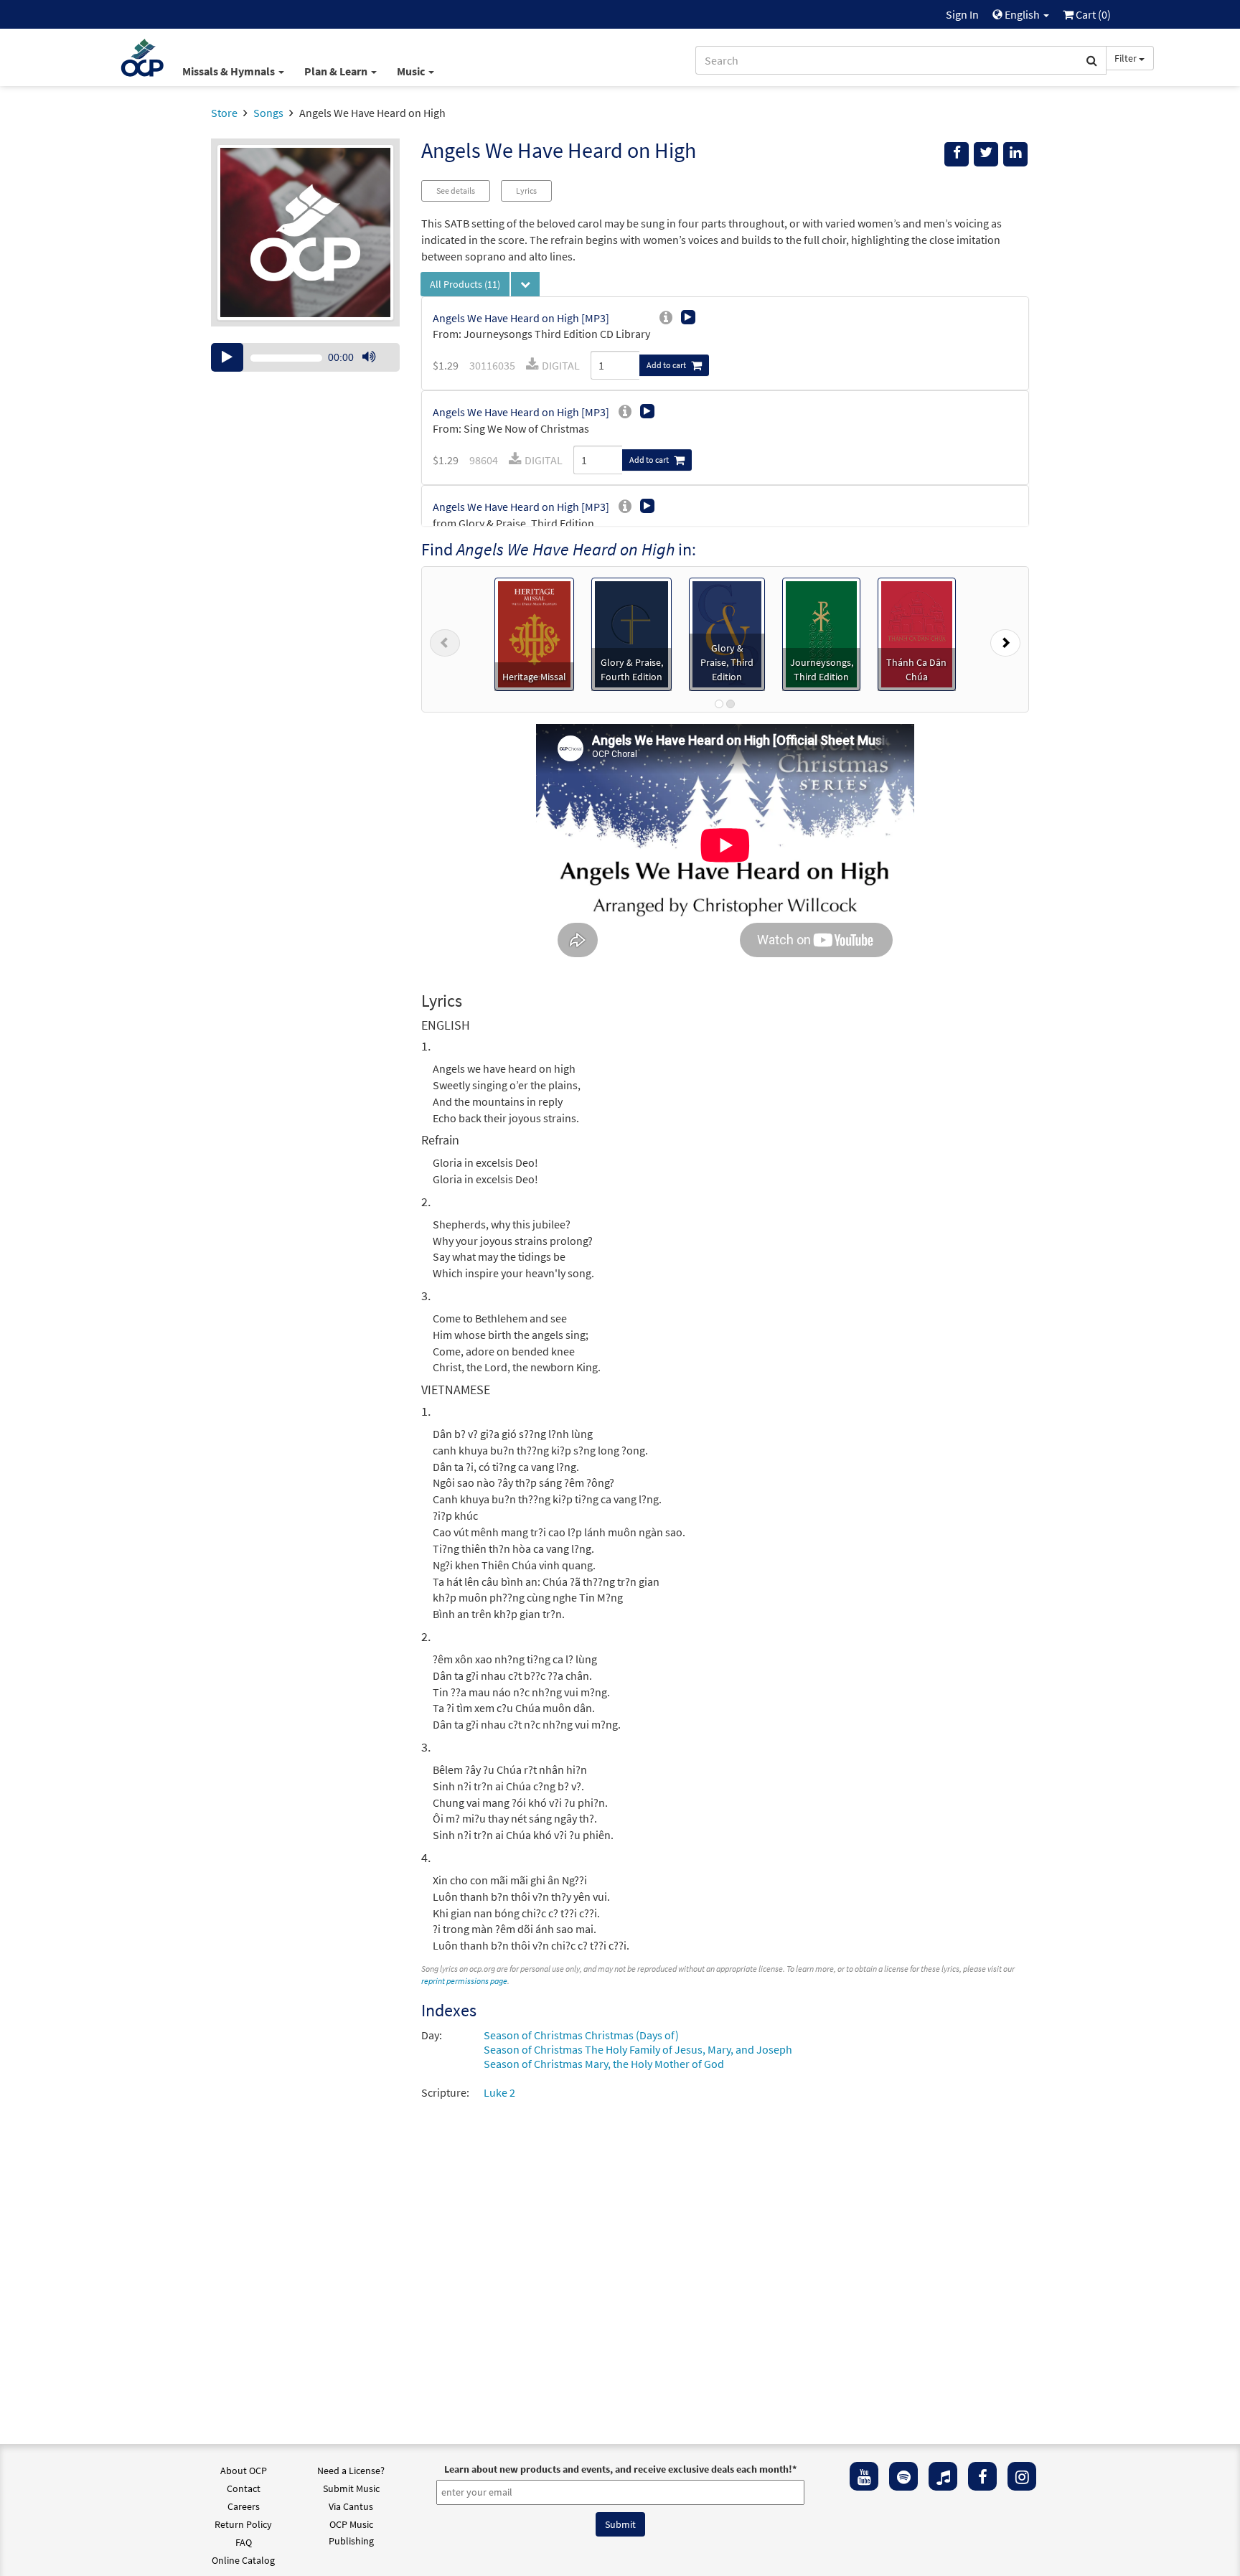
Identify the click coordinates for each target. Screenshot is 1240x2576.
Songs (268, 113)
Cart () (1092, 14)
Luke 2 (499, 2092)
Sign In (962, 14)
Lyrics (526, 191)
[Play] (227, 357)
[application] (305, 357)
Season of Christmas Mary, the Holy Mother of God (604, 2064)
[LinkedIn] (1015, 154)
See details (456, 191)
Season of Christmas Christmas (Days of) (581, 2035)
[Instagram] (1022, 2476)
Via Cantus (351, 2506)
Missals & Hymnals (230, 71)
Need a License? (351, 2471)
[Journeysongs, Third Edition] (821, 633)
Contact (244, 2488)
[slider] (376, 371)
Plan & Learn (337, 71)
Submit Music (351, 2488)
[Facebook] (982, 2476)
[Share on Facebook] (957, 154)
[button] (445, 639)
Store (224, 113)
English (1022, 14)
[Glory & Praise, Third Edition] (727, 633)
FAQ (244, 2542)
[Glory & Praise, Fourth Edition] (631, 633)
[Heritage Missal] (535, 633)
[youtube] (864, 2476)
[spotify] (903, 2476)
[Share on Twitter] (986, 154)
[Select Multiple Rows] (525, 284)
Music (412, 71)
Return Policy (243, 2524)
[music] (943, 2476)
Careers (244, 2506)
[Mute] (369, 357)
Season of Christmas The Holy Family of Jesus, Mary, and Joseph (638, 2049)
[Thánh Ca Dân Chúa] (917, 633)
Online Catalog (243, 2560)
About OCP (244, 2471)
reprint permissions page (464, 1981)
